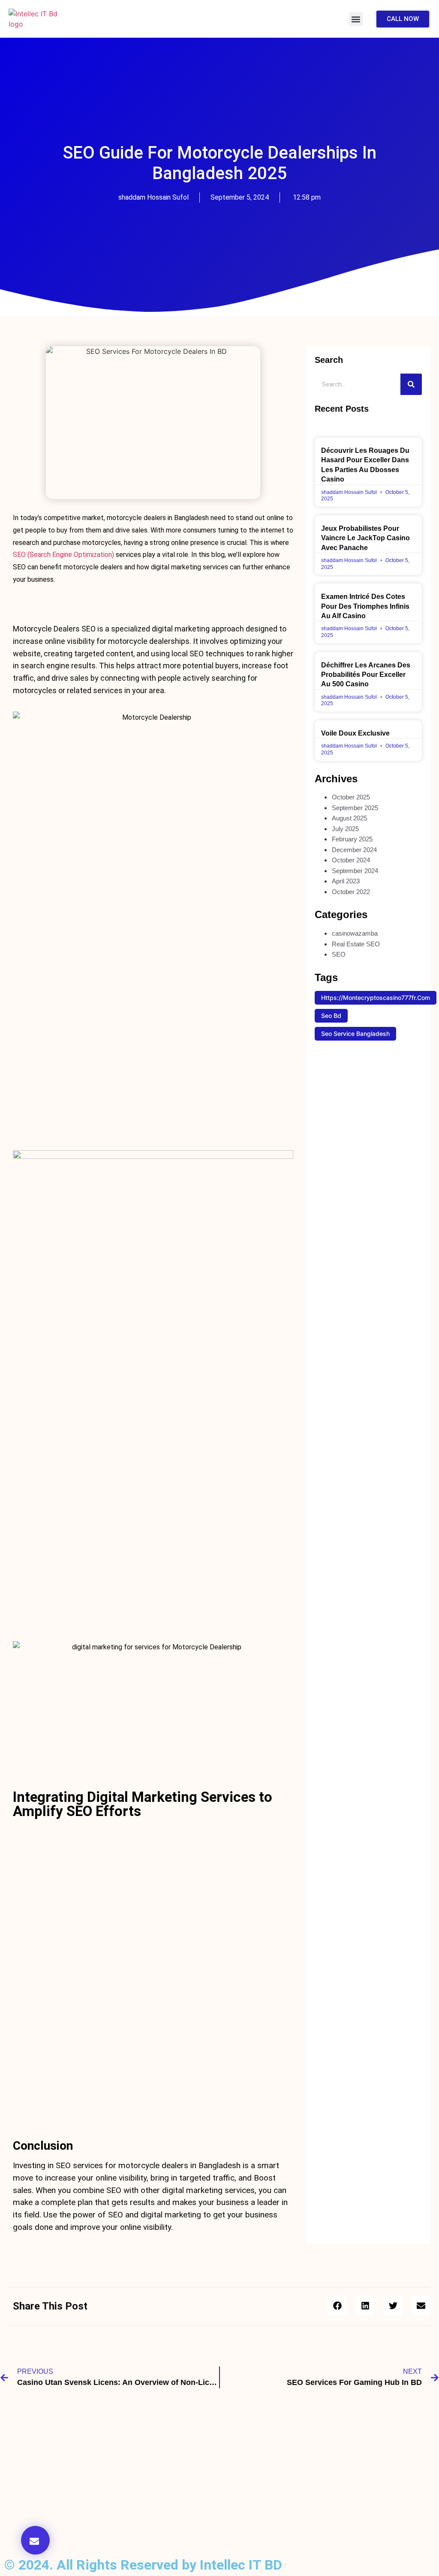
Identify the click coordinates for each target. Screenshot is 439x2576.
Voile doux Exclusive (355, 733)
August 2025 (349, 818)
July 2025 (345, 829)
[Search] (411, 384)
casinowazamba (355, 933)
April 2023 (346, 881)
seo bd (331, 1016)
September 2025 (355, 808)
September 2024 (355, 871)
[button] (356, 19)
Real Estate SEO (356, 944)
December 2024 (354, 850)
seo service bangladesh (355, 1034)
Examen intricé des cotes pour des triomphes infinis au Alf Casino (365, 606)
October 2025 (351, 797)
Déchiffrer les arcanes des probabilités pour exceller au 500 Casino (366, 675)
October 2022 (351, 892)
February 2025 (352, 839)
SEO (339, 954)
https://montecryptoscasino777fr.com (376, 998)
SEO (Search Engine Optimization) (63, 555)
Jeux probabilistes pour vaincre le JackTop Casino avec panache (365, 538)
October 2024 (351, 860)
